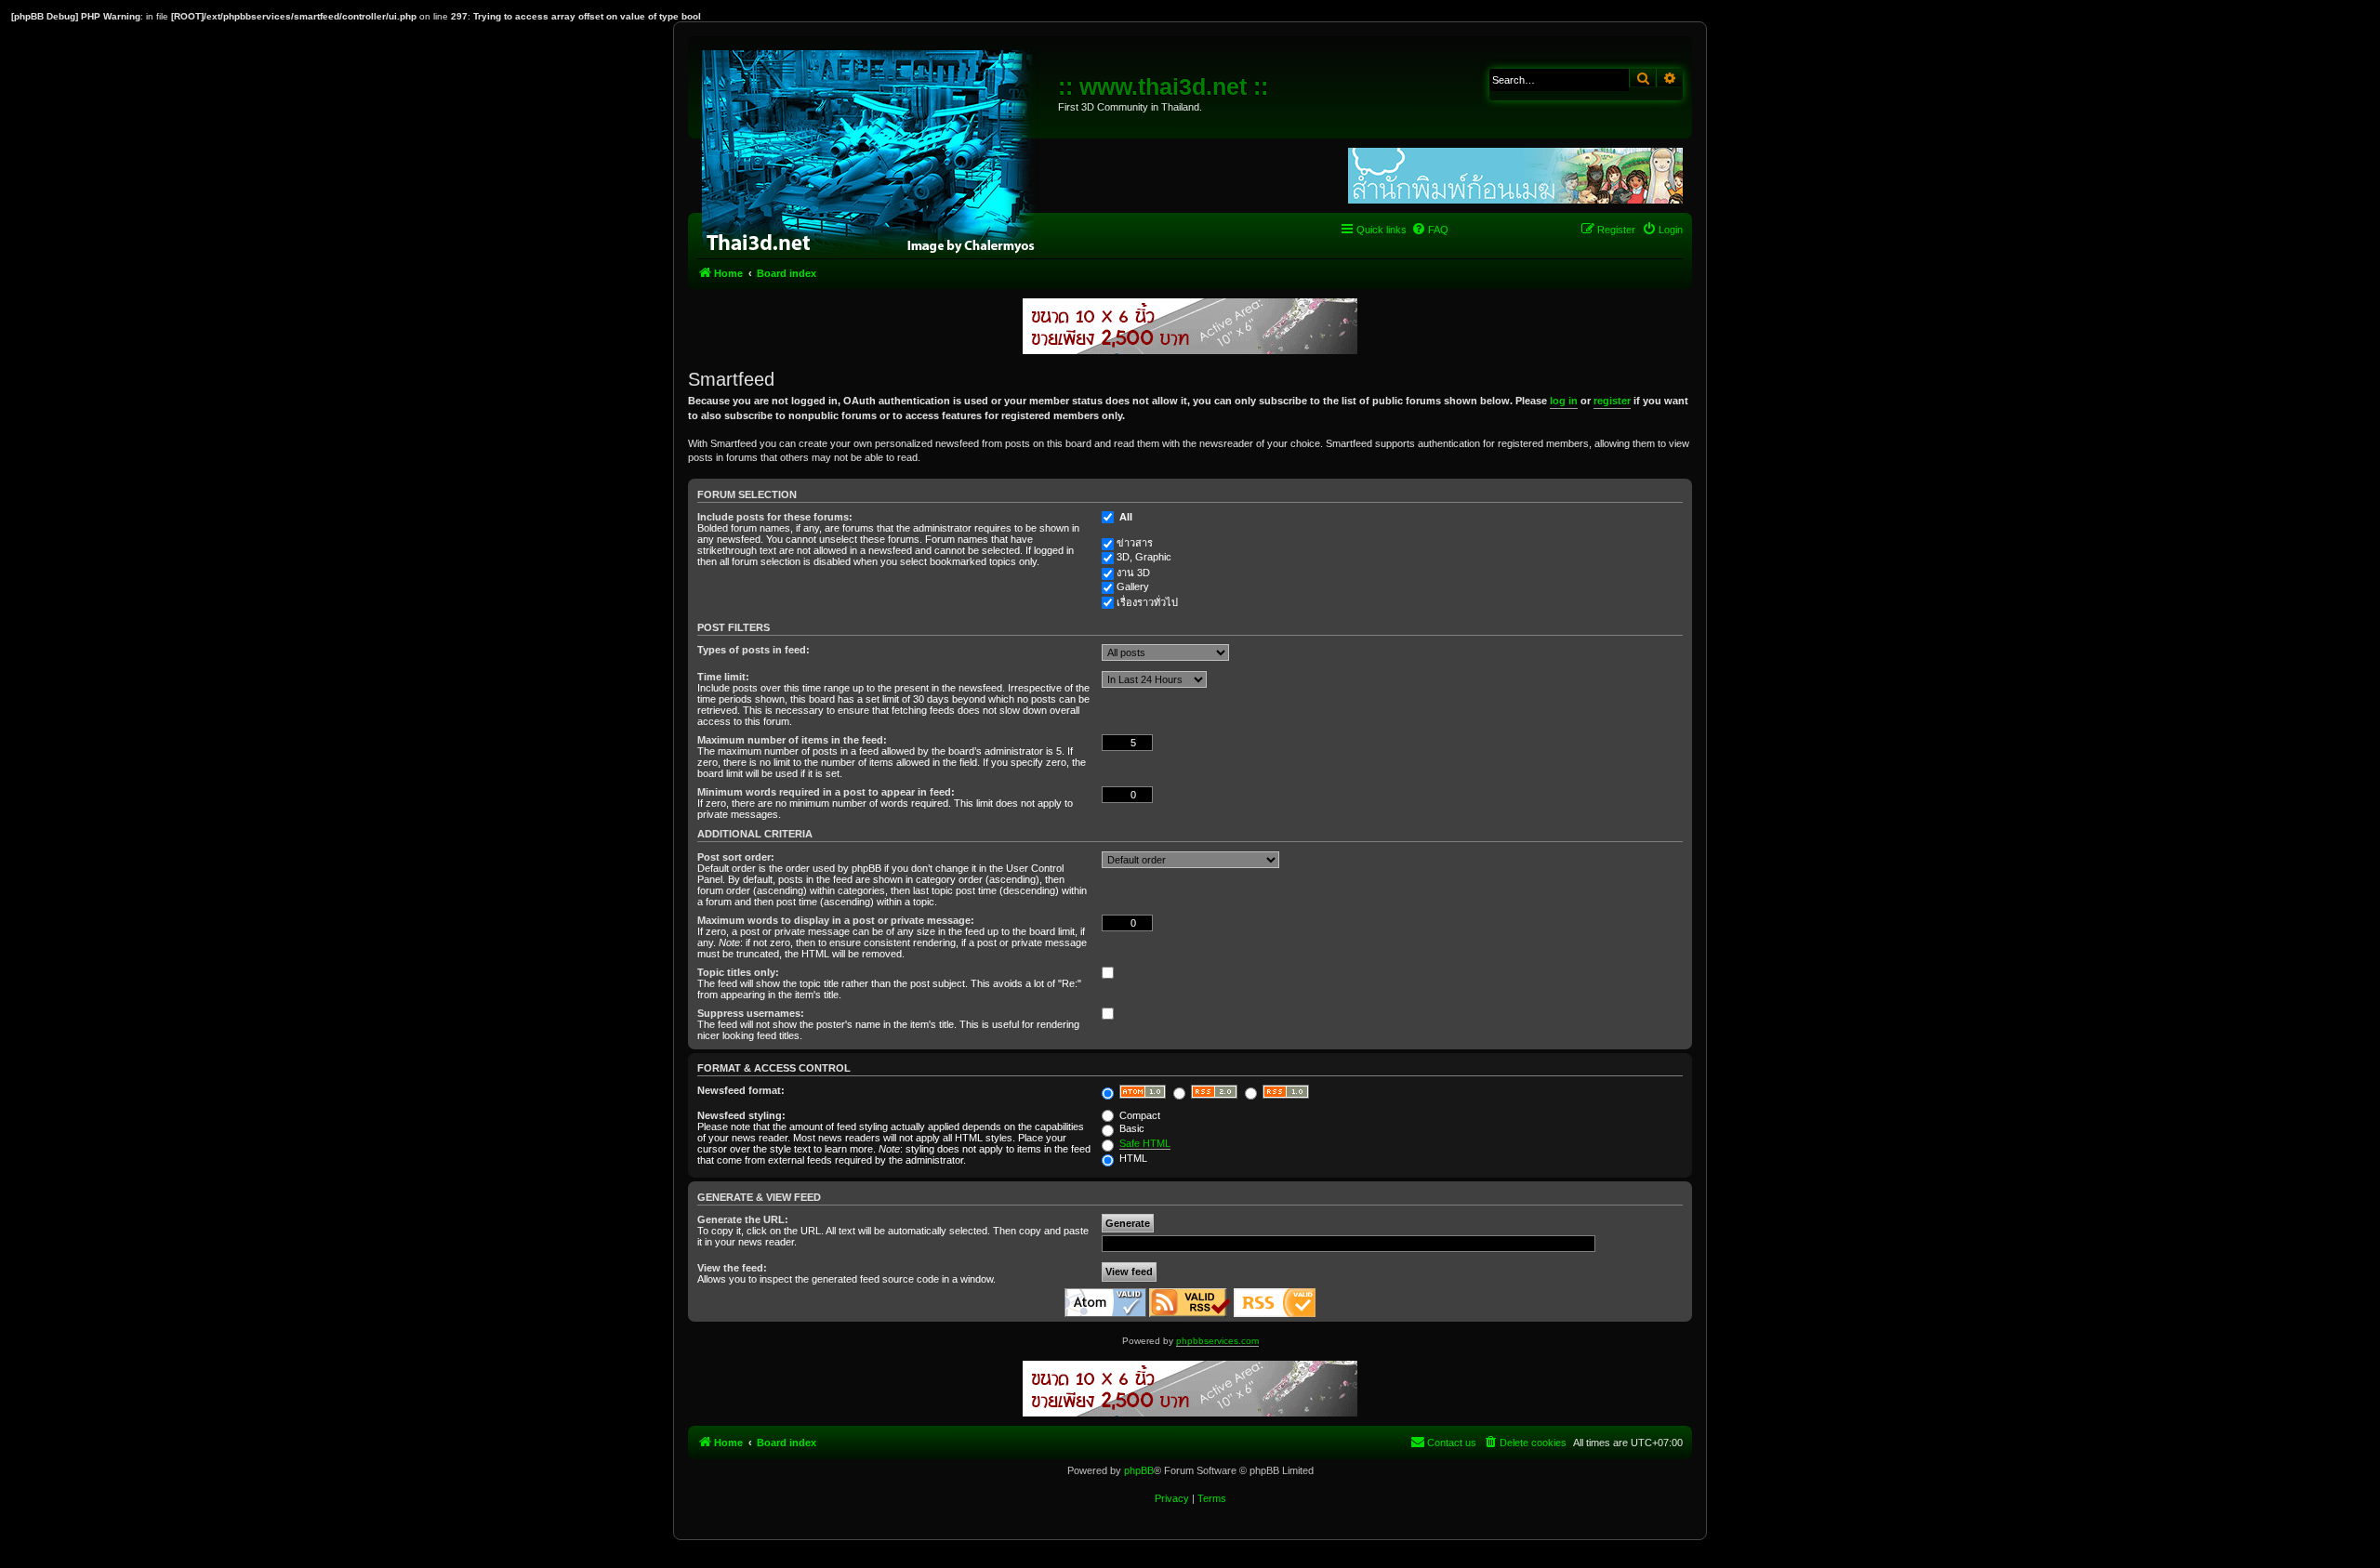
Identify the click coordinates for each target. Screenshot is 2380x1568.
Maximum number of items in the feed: (792, 740)
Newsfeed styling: (741, 1115)
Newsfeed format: (741, 1090)
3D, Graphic (1144, 557)
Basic (1130, 1128)
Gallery (1133, 586)
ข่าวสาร (1135, 543)
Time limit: (723, 677)
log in (1564, 401)
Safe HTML (1145, 1143)
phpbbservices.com (1217, 1341)
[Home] (875, 149)
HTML (1132, 1158)
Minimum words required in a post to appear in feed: (826, 792)
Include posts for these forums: (775, 517)
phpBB (1139, 1470)
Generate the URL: (743, 1219)
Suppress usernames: (751, 1013)
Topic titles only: (738, 972)
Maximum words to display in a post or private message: (836, 920)
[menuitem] (1430, 230)
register (1612, 401)
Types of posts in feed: (754, 650)
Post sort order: (736, 857)
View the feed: (732, 1268)
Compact (1138, 1115)
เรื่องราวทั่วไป (1147, 602)
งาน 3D (1133, 573)
